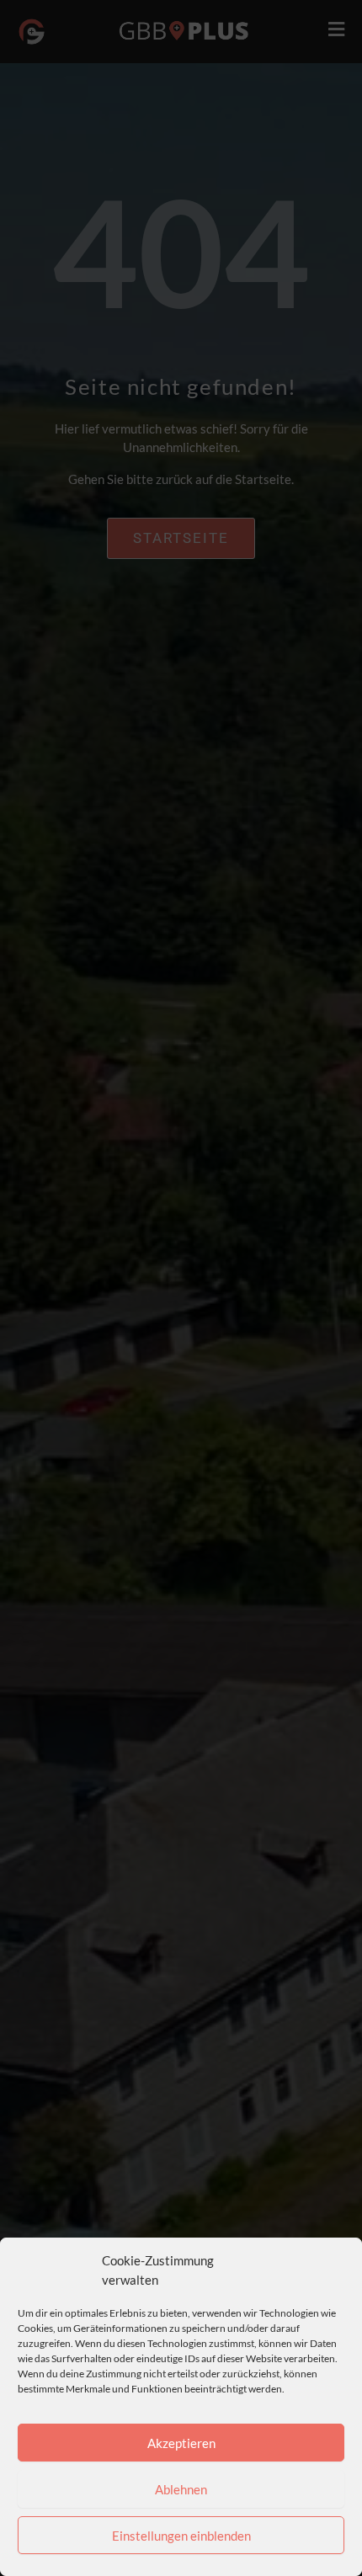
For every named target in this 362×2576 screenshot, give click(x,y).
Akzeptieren (181, 2443)
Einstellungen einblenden (181, 2536)
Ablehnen (181, 2489)
